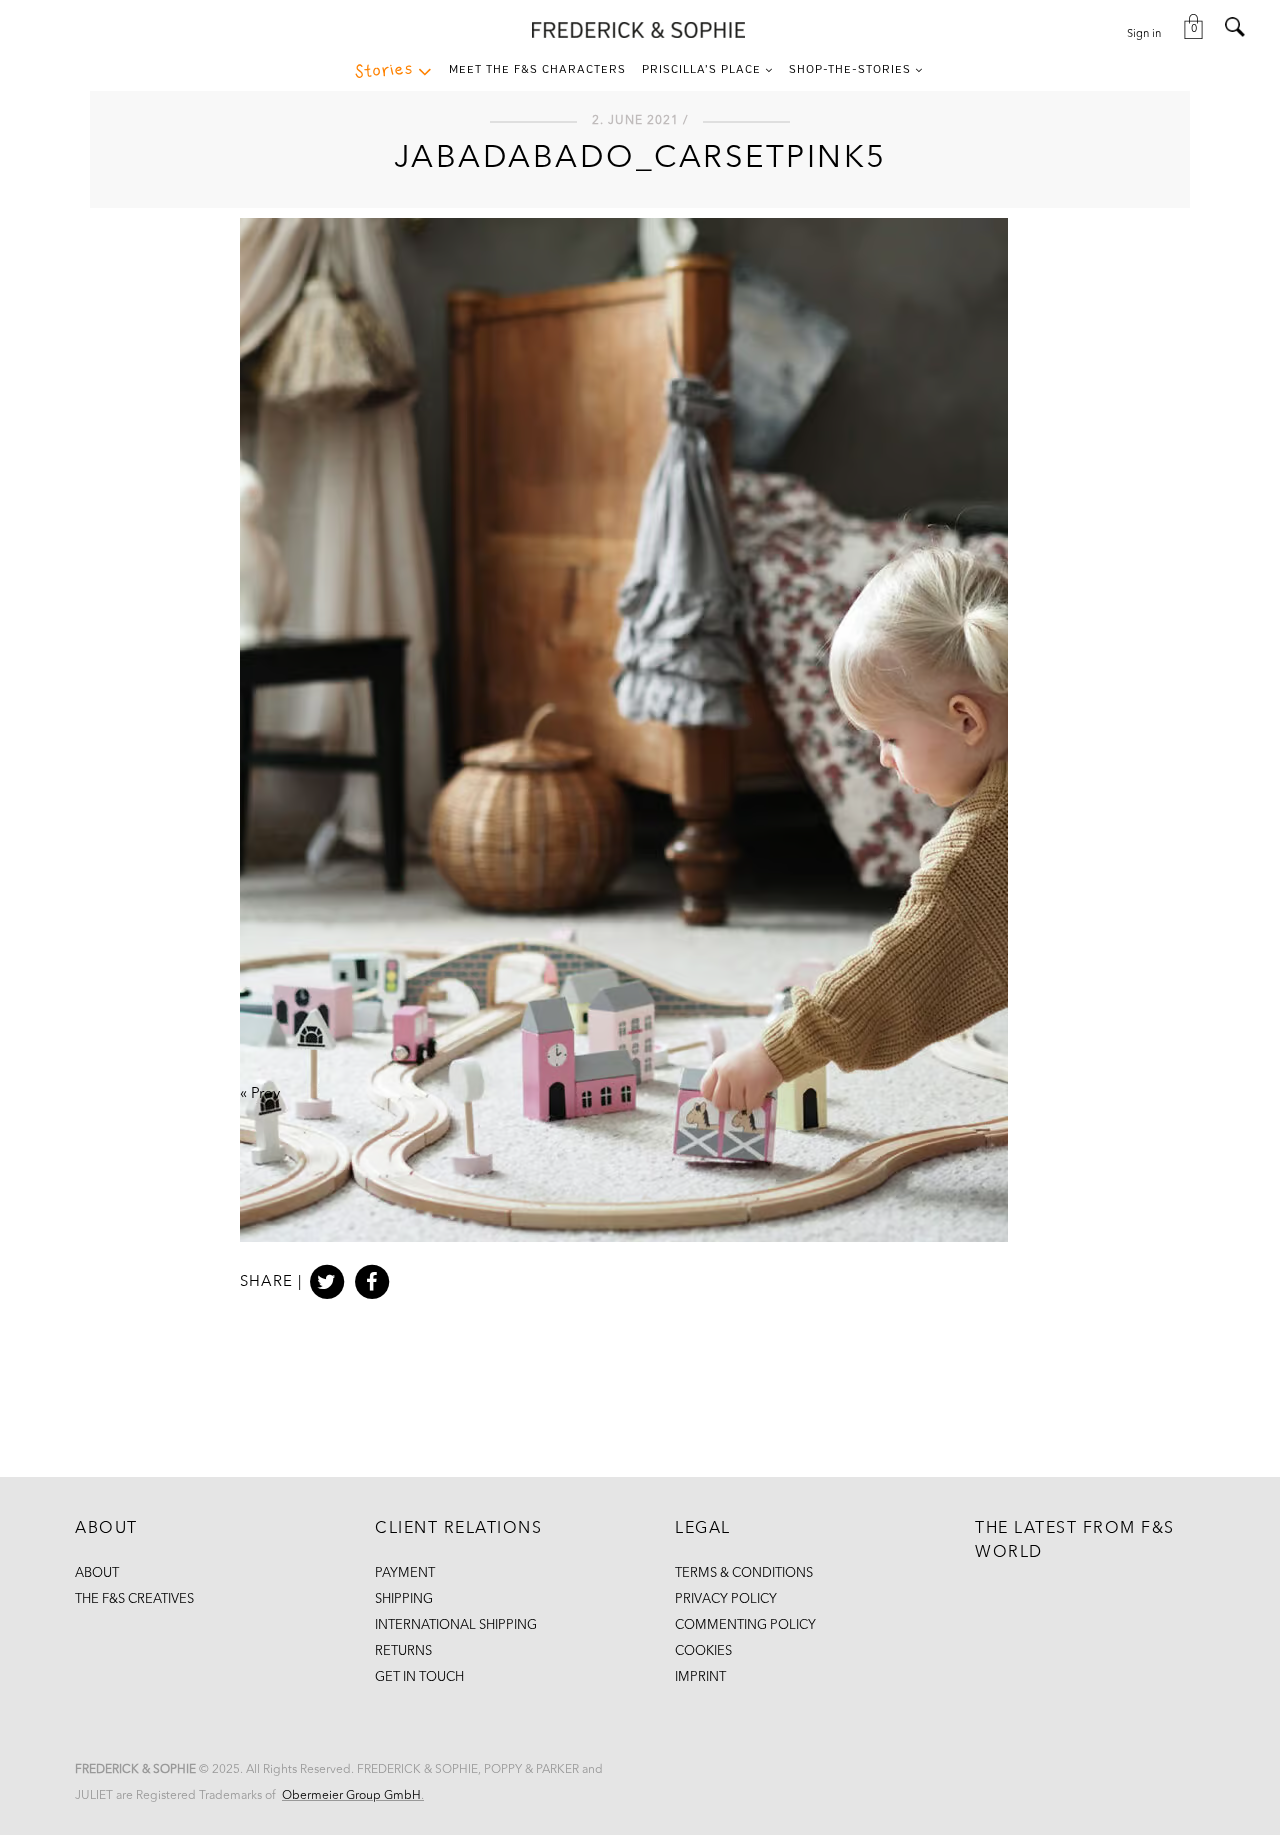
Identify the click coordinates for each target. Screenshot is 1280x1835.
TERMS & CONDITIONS (744, 1573)
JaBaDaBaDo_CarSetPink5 (640, 159)
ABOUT (97, 1573)
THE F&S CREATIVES (134, 1599)
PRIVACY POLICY (726, 1599)
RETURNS (403, 1651)
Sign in (1144, 34)
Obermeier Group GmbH (351, 1796)
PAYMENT (405, 1573)
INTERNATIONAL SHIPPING (456, 1625)
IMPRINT (700, 1677)
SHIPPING (404, 1599)
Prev (265, 1094)
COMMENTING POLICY (745, 1625)
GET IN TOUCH (419, 1677)
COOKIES (703, 1651)
